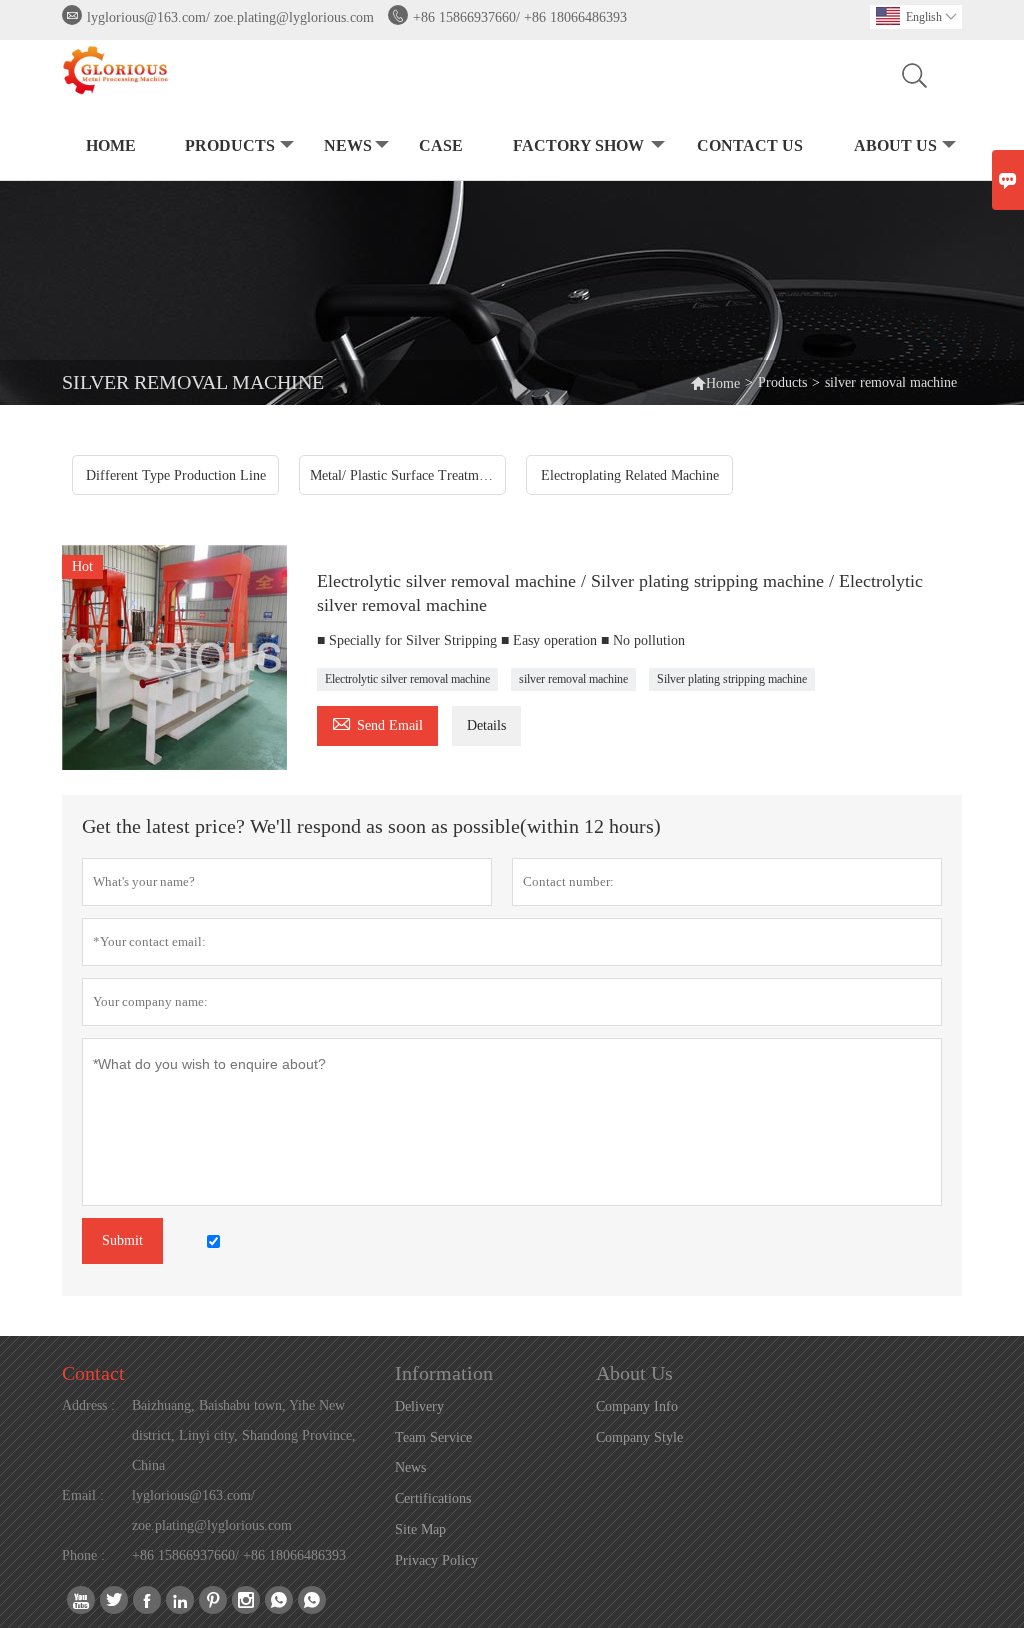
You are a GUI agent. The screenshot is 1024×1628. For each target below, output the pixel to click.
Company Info (637, 1406)
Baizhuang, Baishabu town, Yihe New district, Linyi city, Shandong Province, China (244, 1435)
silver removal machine (573, 679)
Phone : (83, 1555)
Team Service (433, 1437)
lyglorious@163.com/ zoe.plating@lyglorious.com (230, 17)
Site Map (420, 1529)
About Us (895, 145)
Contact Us (750, 145)
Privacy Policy (436, 1560)
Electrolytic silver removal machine (407, 679)
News (348, 145)
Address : (88, 1405)
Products (230, 145)
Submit (122, 1240)
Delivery (419, 1406)
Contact (93, 1373)
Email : (83, 1495)
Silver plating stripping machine (732, 679)
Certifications (433, 1498)
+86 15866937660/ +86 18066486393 (520, 17)
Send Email (377, 722)
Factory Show (578, 145)
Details (486, 725)
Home (111, 145)
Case (441, 145)
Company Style (639, 1437)
